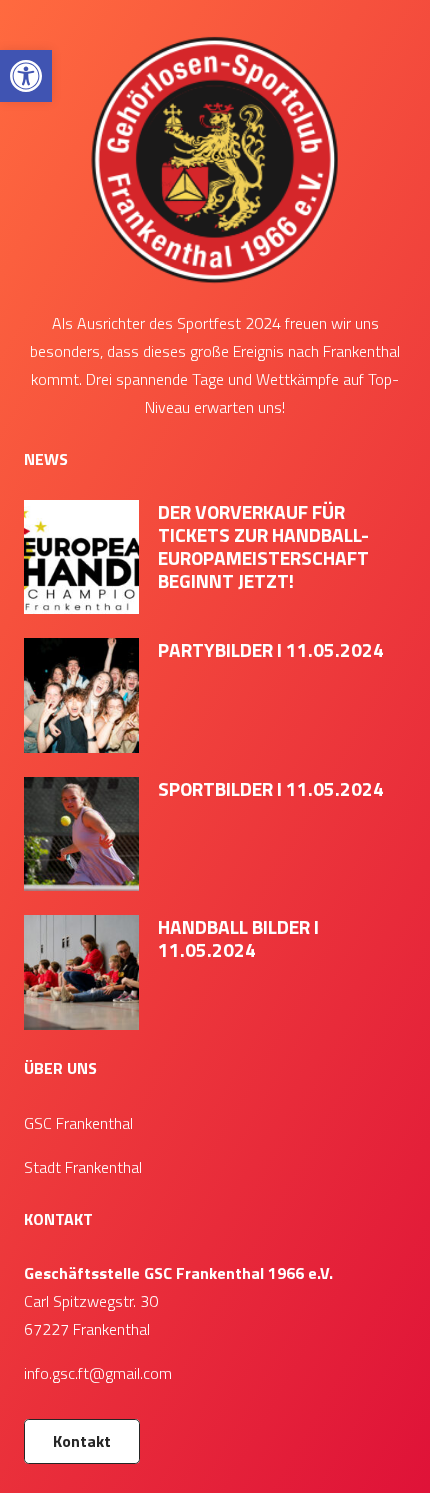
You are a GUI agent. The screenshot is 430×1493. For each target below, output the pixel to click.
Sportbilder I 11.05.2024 (271, 788)
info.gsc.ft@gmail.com (98, 1373)
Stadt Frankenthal (83, 1167)
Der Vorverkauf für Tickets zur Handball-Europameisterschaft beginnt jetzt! (263, 546)
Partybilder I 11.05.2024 (271, 649)
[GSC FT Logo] (215, 158)
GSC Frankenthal (78, 1123)
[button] (26, 76)
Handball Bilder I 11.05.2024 (238, 938)
